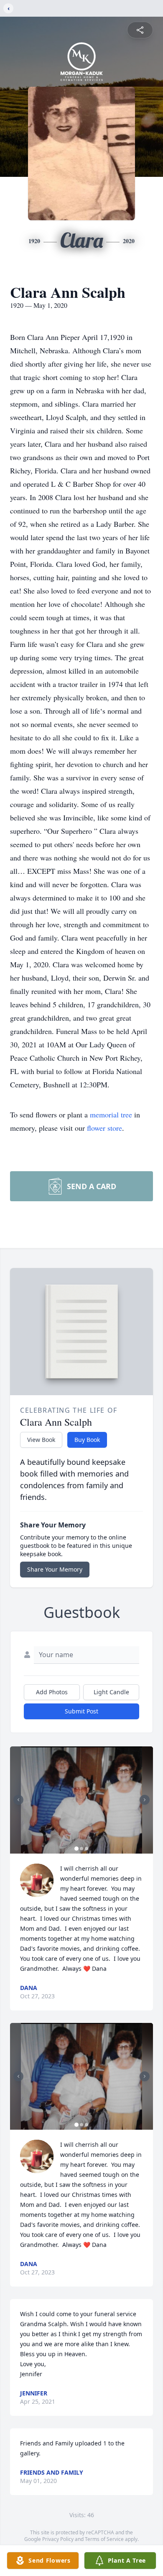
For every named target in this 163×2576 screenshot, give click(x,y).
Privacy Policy (58, 2539)
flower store (104, 1128)
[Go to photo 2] (81, 1849)
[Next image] (145, 1800)
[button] (81, 1800)
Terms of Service (104, 2539)
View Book (41, 1440)
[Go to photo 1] (76, 1849)
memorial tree (111, 1114)
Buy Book (87, 1440)
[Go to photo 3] (87, 1849)
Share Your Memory (55, 1569)
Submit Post (81, 1711)
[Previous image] (18, 1800)
